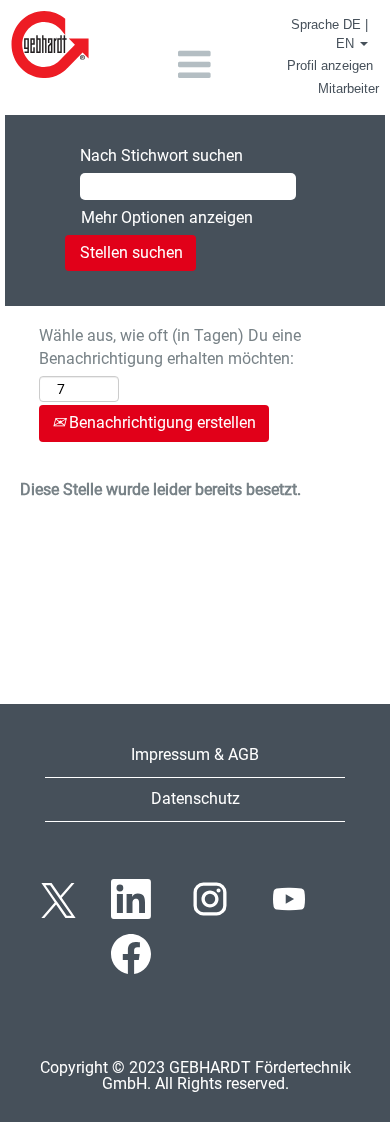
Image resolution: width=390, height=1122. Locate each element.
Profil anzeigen (330, 65)
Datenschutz (195, 798)
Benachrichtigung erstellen (160, 422)
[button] (195, 65)
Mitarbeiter (348, 88)
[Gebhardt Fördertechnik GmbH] (50, 44)
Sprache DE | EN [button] (329, 34)
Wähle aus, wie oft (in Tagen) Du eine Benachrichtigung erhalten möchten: (170, 347)
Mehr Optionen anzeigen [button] (167, 217)
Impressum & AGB (195, 754)
